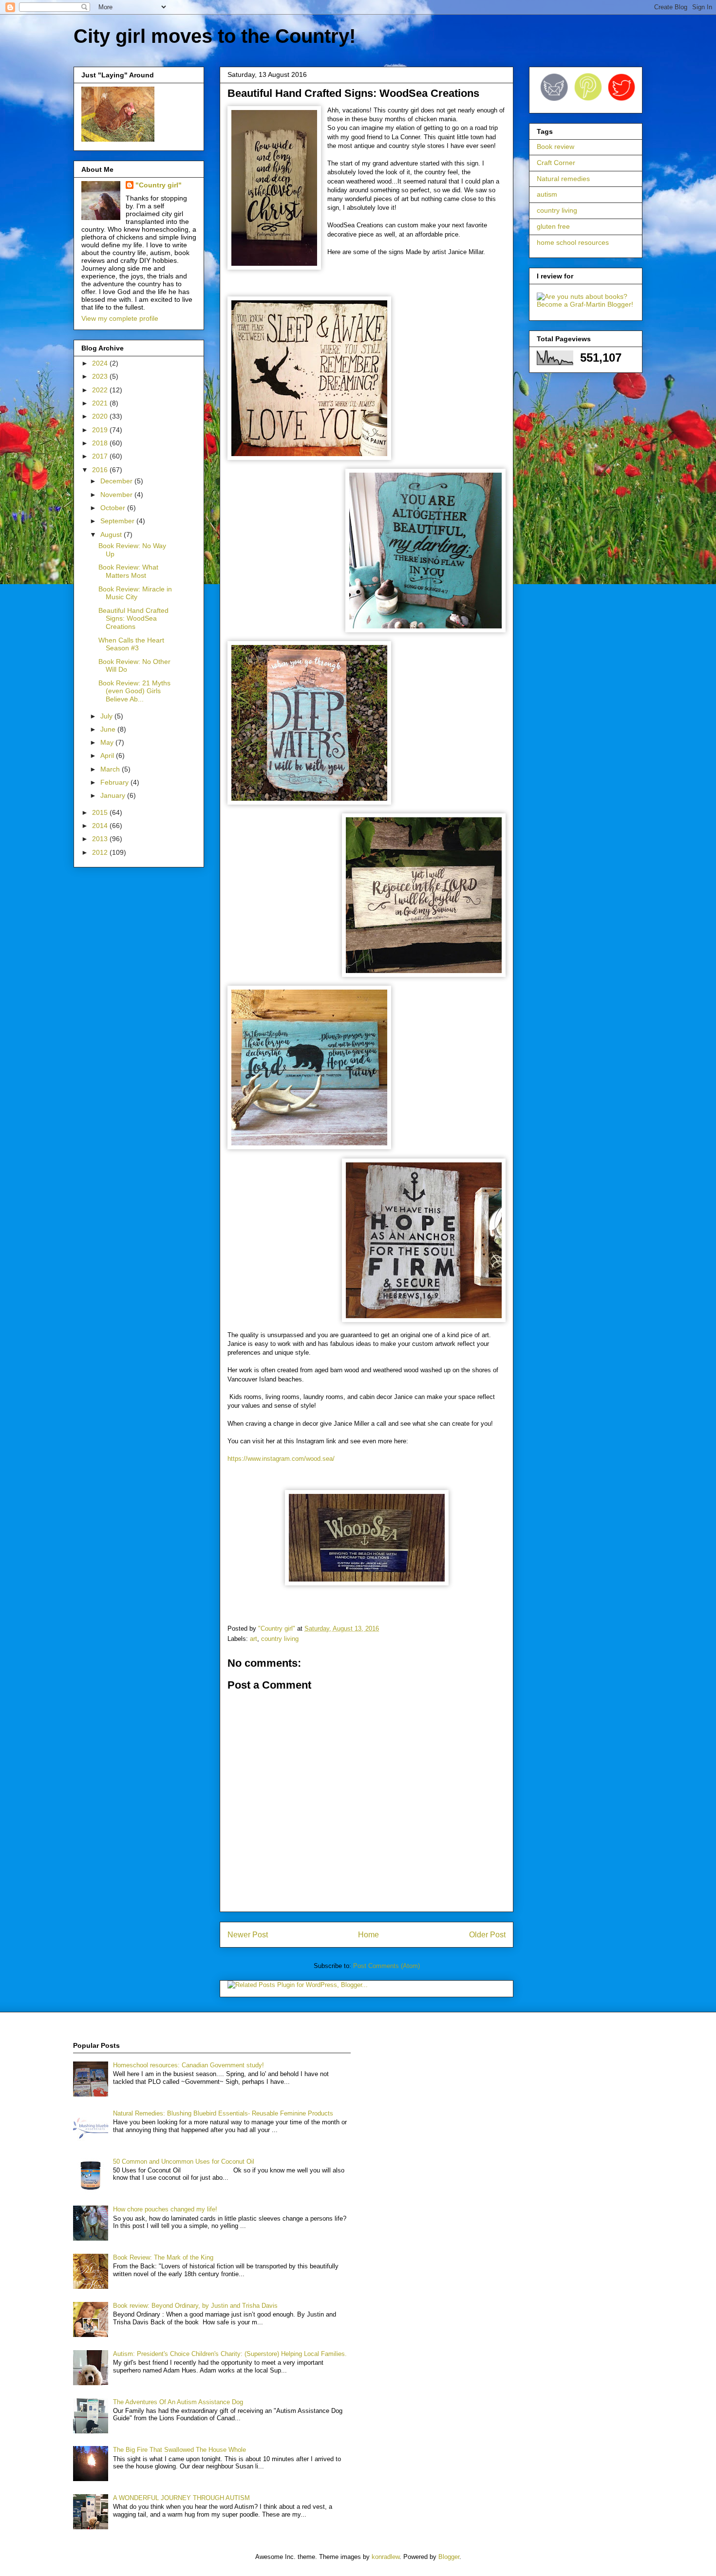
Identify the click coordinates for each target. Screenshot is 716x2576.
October (114, 508)
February (115, 782)
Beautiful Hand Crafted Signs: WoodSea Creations (133, 619)
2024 (101, 363)
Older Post (487, 1935)
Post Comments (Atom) (386, 1966)
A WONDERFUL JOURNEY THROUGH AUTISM (181, 2498)
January (114, 795)
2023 (101, 376)
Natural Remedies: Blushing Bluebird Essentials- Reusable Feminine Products (223, 2113)
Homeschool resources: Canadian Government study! (188, 2065)
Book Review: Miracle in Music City (135, 593)
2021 (101, 403)
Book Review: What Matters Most (128, 571)
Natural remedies (563, 179)
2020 (101, 416)
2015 (101, 812)
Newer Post (248, 1935)
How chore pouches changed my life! (165, 2209)
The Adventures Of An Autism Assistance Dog (178, 2402)
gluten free (553, 226)
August (112, 534)
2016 (101, 470)
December (117, 481)
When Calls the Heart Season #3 (131, 644)
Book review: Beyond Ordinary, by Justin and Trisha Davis (195, 2306)
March (111, 769)
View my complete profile (120, 318)
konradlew (386, 2557)
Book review (556, 147)
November (117, 495)
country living (280, 1639)
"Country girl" (159, 185)
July (107, 716)
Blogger (449, 2557)
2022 (101, 390)
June (109, 729)
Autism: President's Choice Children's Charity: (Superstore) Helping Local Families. (230, 2354)
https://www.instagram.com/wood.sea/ (281, 1459)
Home (368, 1935)
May (108, 742)
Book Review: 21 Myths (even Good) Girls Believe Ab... (134, 691)
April (108, 755)
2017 (101, 456)
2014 (101, 826)
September (118, 521)
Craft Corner (556, 163)
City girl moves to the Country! (215, 36)
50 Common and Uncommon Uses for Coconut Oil (184, 2162)
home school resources (573, 242)
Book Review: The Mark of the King (163, 2257)
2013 (101, 839)
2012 (101, 852)
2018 (101, 443)
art (254, 1639)
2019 (101, 430)
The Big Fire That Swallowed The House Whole (179, 2450)
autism (547, 194)
